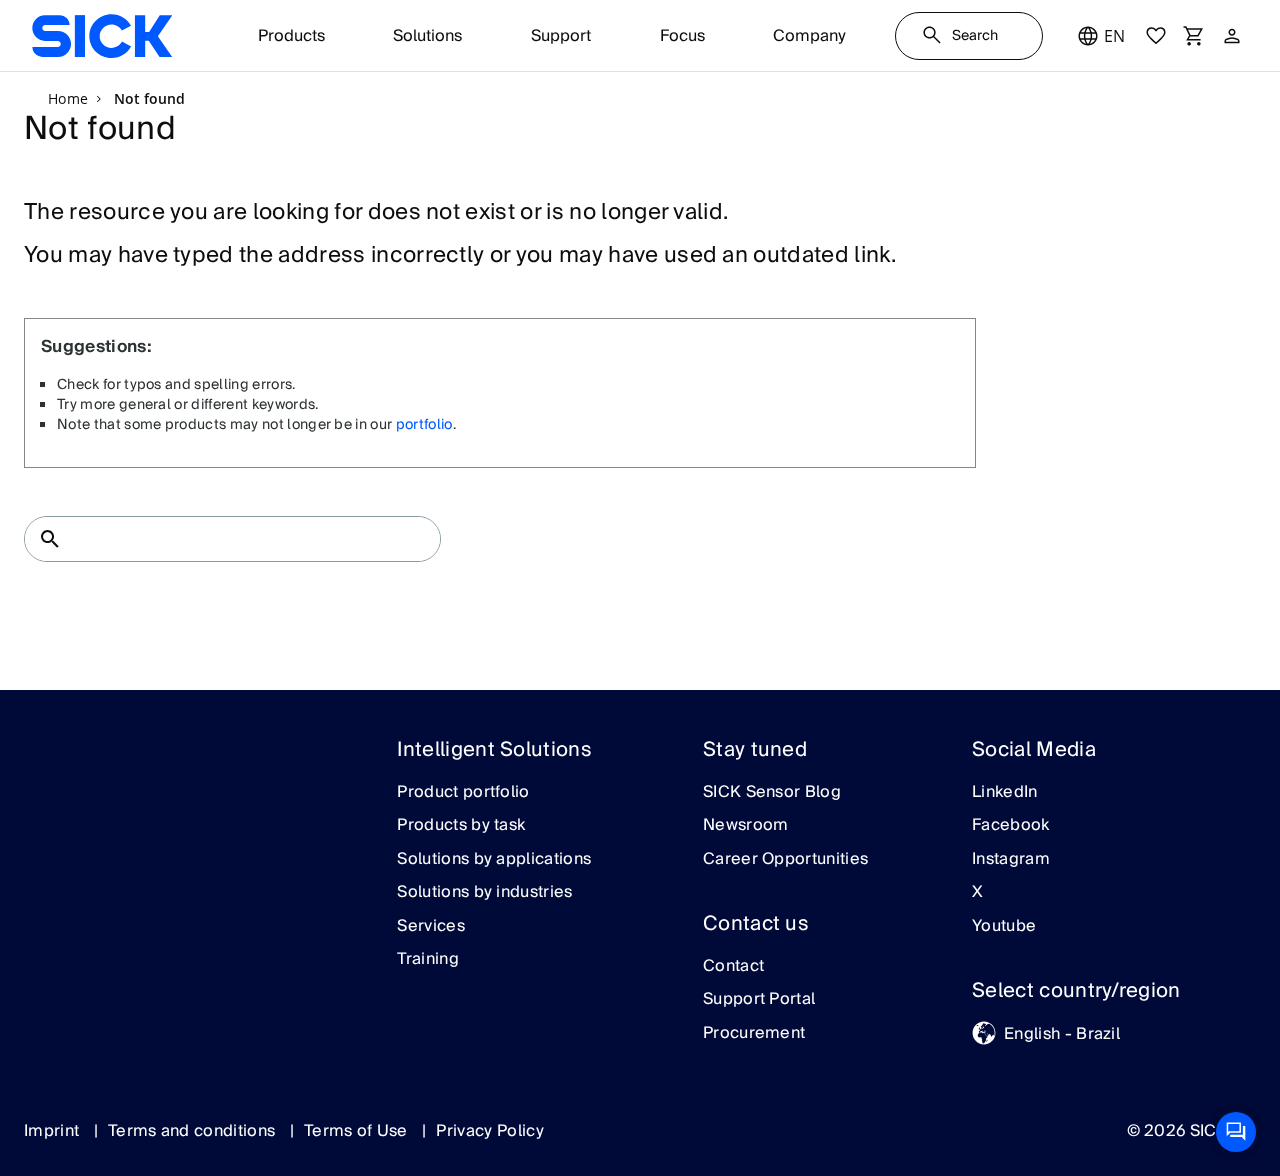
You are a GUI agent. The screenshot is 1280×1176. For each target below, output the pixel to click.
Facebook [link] (1011, 826)
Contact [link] (733, 967)
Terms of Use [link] (358, 1131)
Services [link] (431, 927)
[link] (102, 36)
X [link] (977, 893)
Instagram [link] (1011, 860)
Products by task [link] (461, 826)
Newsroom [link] (746, 826)
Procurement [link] (754, 1034)
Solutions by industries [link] (484, 893)
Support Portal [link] (759, 1000)
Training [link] (428, 960)
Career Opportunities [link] (785, 860)
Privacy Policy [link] (489, 1131)
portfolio (424, 425)
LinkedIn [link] (1005, 793)
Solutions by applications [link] (494, 860)
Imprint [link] (54, 1131)
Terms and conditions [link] (194, 1131)
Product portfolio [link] (463, 793)
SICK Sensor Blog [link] (772, 793)
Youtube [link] (1004, 927)
